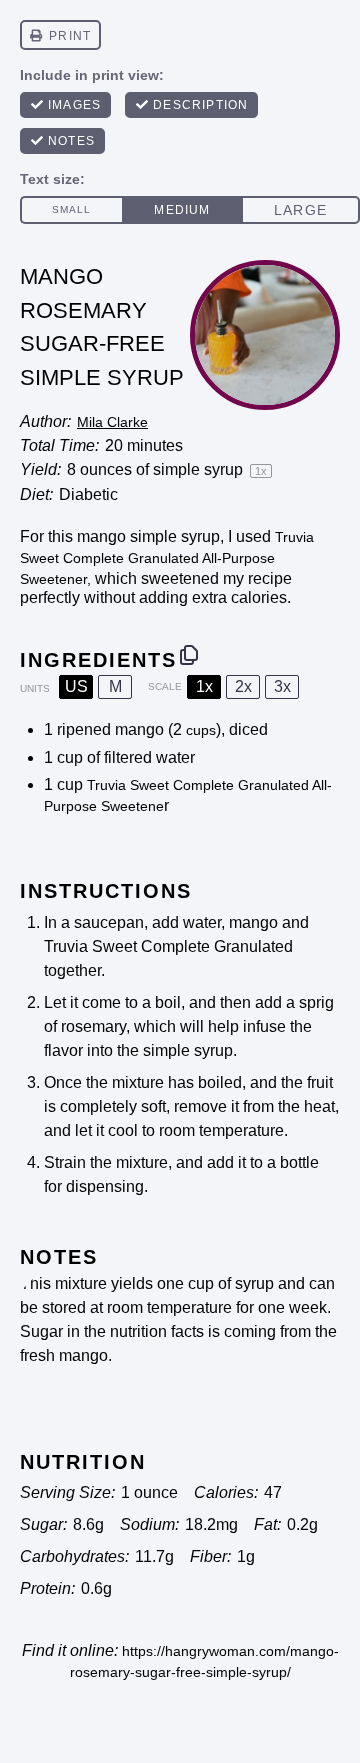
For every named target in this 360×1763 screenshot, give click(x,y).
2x (243, 686)
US (76, 686)
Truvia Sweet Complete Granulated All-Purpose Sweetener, (167, 558)
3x (282, 686)
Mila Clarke (112, 422)
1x (204, 686)
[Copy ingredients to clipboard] (189, 655)
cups (201, 730)
